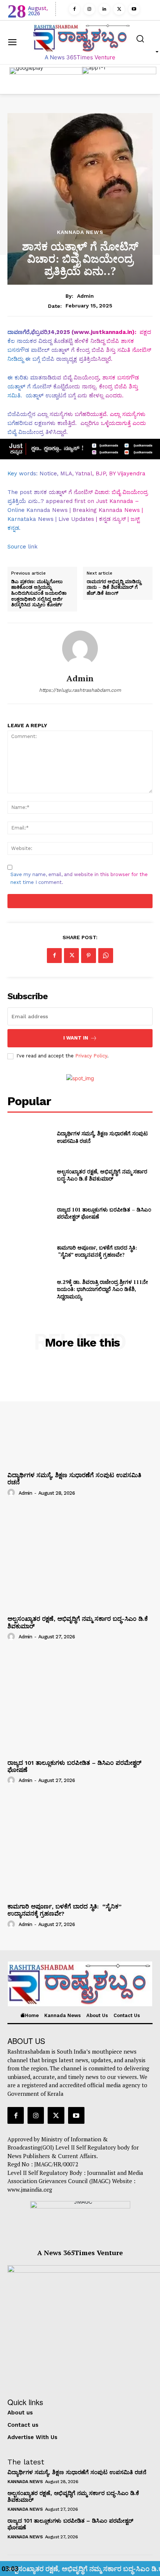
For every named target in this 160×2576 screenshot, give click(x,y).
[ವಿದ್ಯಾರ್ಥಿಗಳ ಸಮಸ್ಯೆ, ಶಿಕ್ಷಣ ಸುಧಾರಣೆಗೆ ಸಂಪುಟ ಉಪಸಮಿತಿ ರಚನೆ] (29, 1137)
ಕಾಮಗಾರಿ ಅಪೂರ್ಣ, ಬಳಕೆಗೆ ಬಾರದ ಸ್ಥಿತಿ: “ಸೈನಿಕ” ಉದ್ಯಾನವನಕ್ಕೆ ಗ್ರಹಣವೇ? (97, 1251)
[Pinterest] (89, 956)
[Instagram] (89, 9)
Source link (23, 547)
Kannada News (80, 232)
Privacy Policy (91, 1056)
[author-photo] (12, 1492)
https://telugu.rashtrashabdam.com (80, 690)
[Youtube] (134, 9)
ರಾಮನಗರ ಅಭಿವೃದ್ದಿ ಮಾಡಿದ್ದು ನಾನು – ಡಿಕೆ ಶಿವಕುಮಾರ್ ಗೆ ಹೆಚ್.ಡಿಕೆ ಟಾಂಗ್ (114, 587)
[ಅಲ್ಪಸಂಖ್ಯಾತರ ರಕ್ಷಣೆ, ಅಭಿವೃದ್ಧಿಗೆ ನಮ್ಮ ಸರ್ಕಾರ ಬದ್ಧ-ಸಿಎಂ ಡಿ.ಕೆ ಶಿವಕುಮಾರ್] (29, 1175)
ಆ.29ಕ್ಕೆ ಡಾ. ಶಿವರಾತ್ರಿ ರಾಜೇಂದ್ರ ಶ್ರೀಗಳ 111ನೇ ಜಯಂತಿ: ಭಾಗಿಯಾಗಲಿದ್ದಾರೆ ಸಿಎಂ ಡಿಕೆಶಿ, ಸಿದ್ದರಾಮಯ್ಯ (103, 1289)
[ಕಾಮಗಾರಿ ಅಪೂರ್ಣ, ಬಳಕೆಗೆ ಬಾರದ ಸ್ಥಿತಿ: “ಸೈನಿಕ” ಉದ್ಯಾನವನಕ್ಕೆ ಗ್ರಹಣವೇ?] (29, 1251)
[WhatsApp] (106, 956)
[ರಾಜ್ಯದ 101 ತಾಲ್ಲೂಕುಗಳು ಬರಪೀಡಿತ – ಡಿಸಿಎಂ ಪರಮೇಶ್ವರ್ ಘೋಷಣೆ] (29, 1213)
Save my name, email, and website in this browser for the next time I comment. (79, 878)
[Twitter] (119, 9)
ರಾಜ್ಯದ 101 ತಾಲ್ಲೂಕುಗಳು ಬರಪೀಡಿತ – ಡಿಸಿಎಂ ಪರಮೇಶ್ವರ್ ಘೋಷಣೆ (104, 1213)
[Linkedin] (104, 9)
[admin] (80, 648)
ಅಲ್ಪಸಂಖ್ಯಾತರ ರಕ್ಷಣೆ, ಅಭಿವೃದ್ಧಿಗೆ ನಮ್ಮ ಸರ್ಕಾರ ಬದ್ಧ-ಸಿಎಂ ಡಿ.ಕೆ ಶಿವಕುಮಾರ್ (102, 1175)
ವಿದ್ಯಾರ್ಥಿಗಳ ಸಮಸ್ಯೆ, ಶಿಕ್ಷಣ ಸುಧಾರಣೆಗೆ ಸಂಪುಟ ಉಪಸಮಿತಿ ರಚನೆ (77, 2472)
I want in (76, 1038)
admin (85, 296)
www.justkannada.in (103, 332)
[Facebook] (74, 9)
